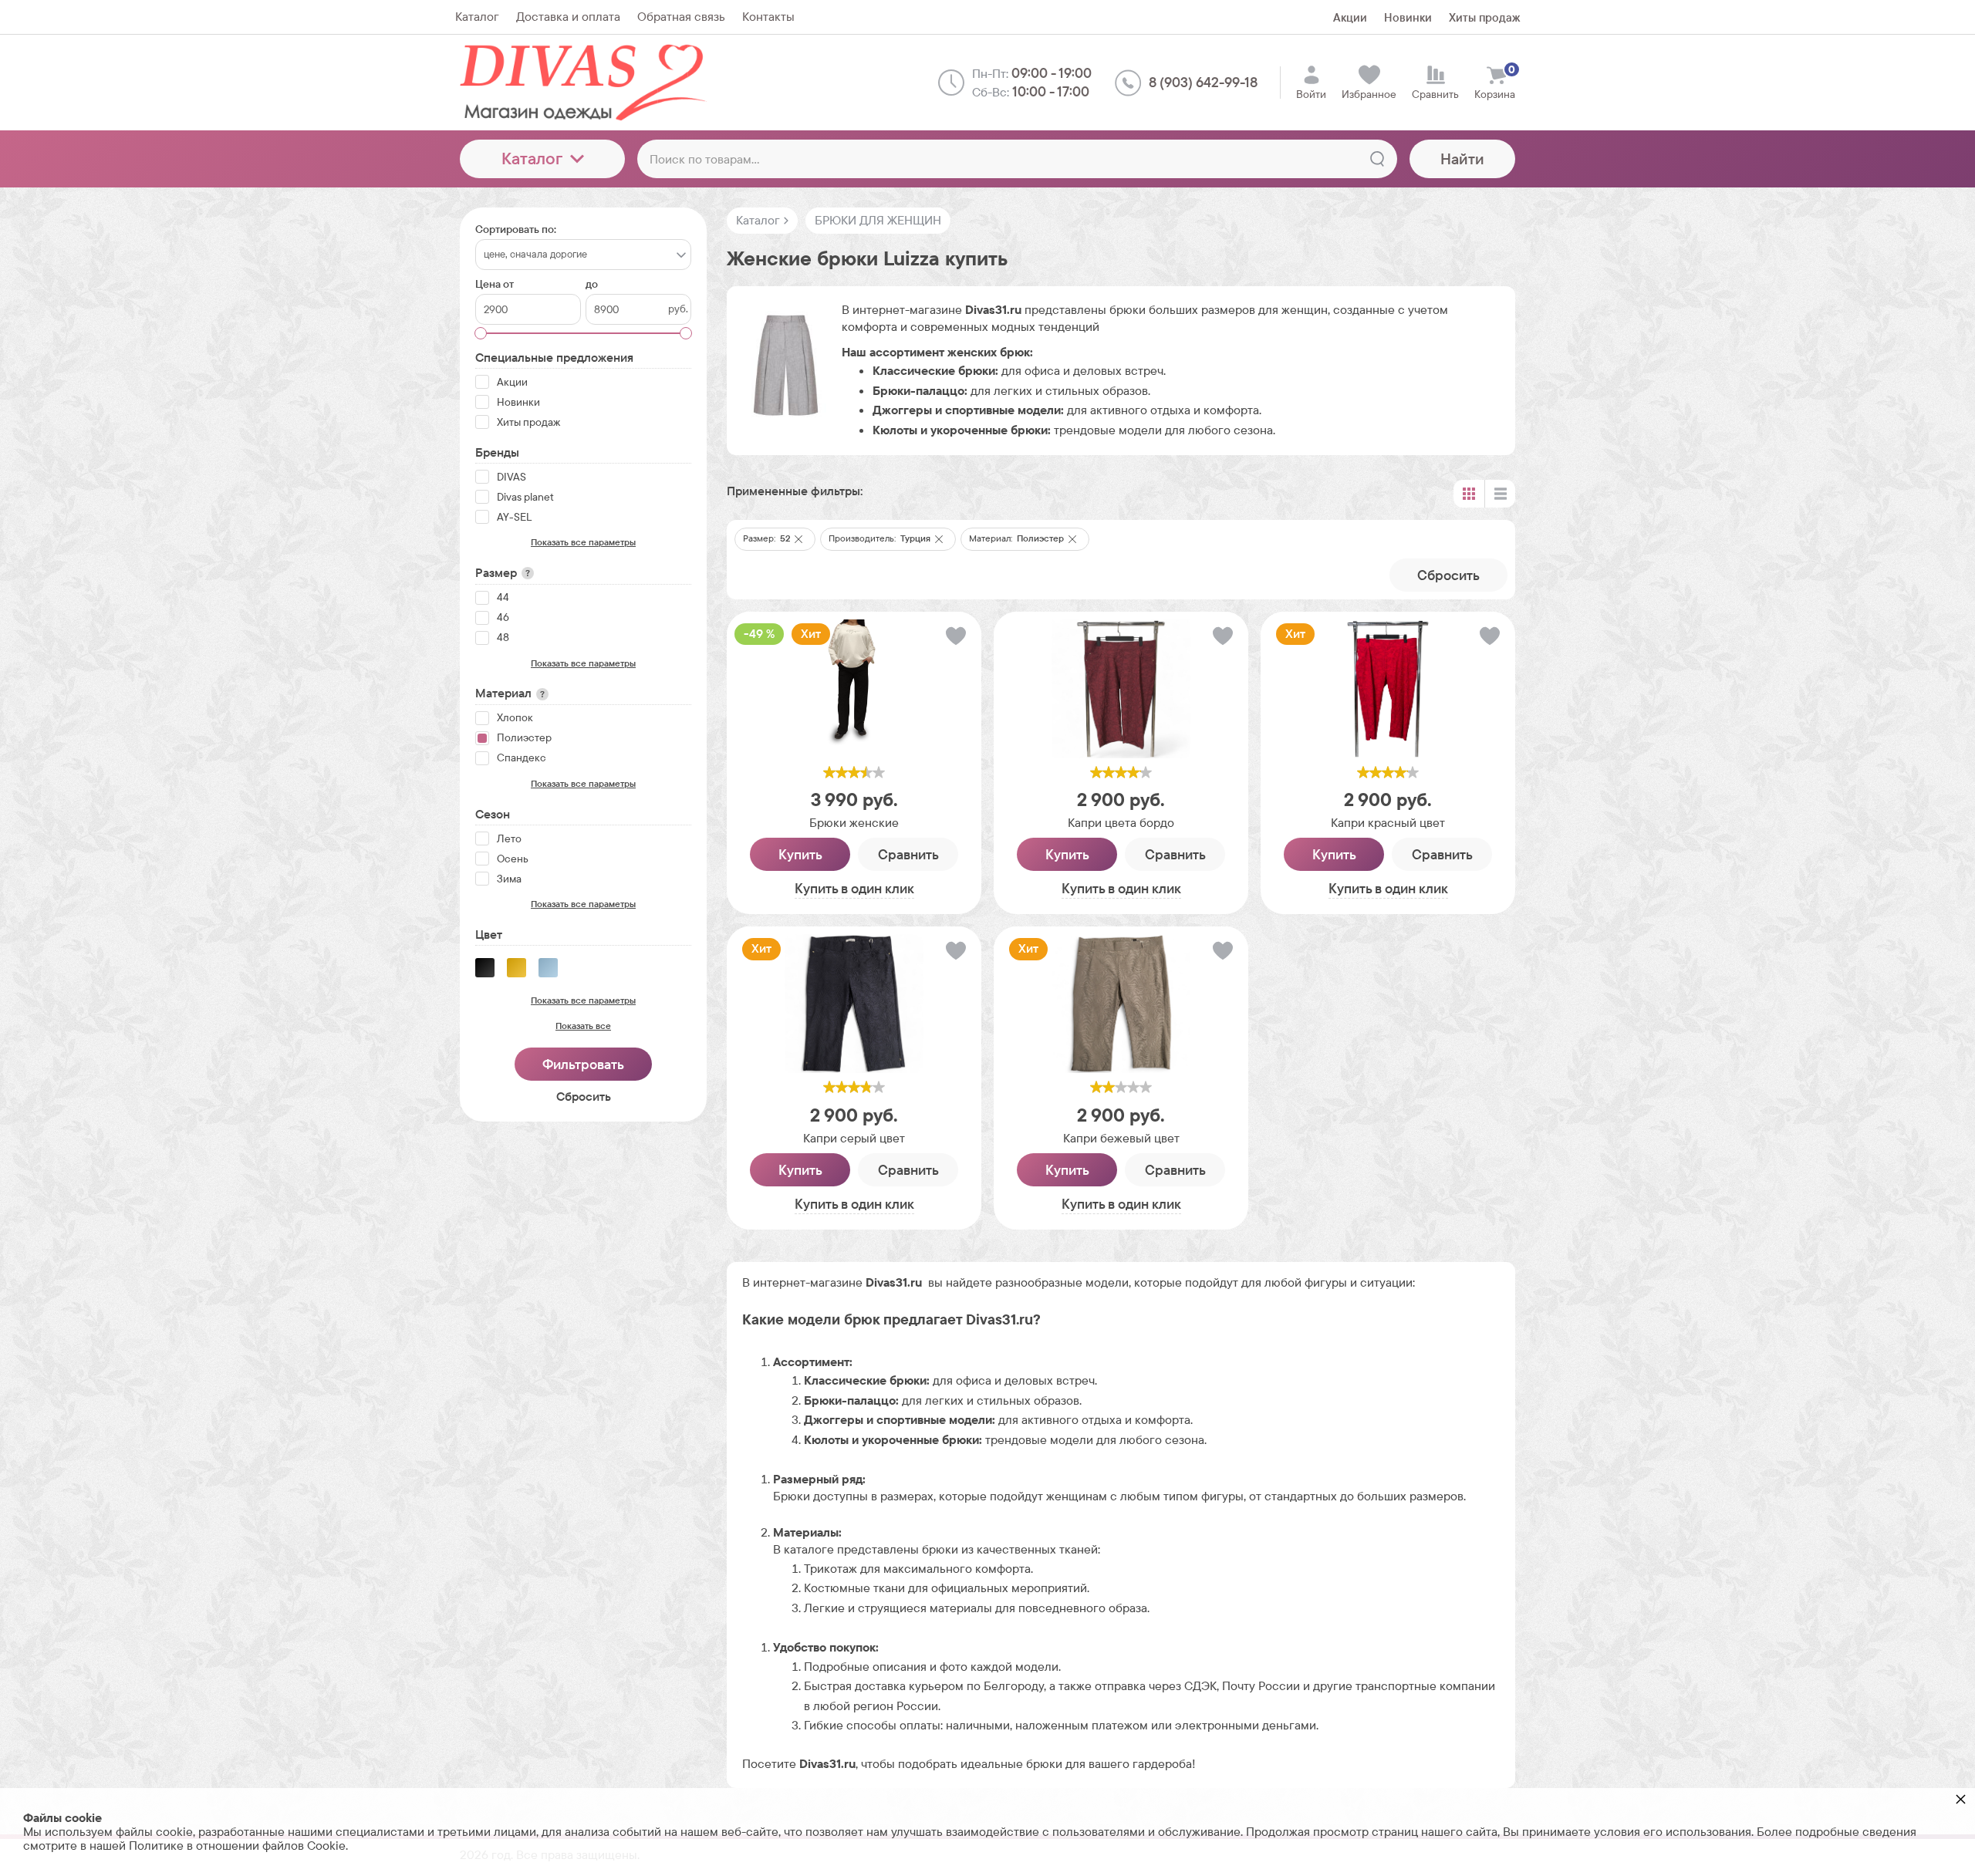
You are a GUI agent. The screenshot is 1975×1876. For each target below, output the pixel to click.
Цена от (495, 284)
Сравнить (908, 854)
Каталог (532, 159)
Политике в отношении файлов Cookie (237, 1846)
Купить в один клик (854, 888)
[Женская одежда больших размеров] (587, 83)
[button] (798, 539)
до (592, 284)
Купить (800, 854)
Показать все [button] (583, 1026)
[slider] (854, 772)
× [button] (1961, 1798)
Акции (1350, 17)
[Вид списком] (1500, 494)
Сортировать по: (516, 229)
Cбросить (1448, 575)
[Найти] (1377, 159)
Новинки (1408, 17)
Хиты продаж (1484, 17)
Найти (1462, 159)
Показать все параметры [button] (583, 542)
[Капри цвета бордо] (1121, 689)
